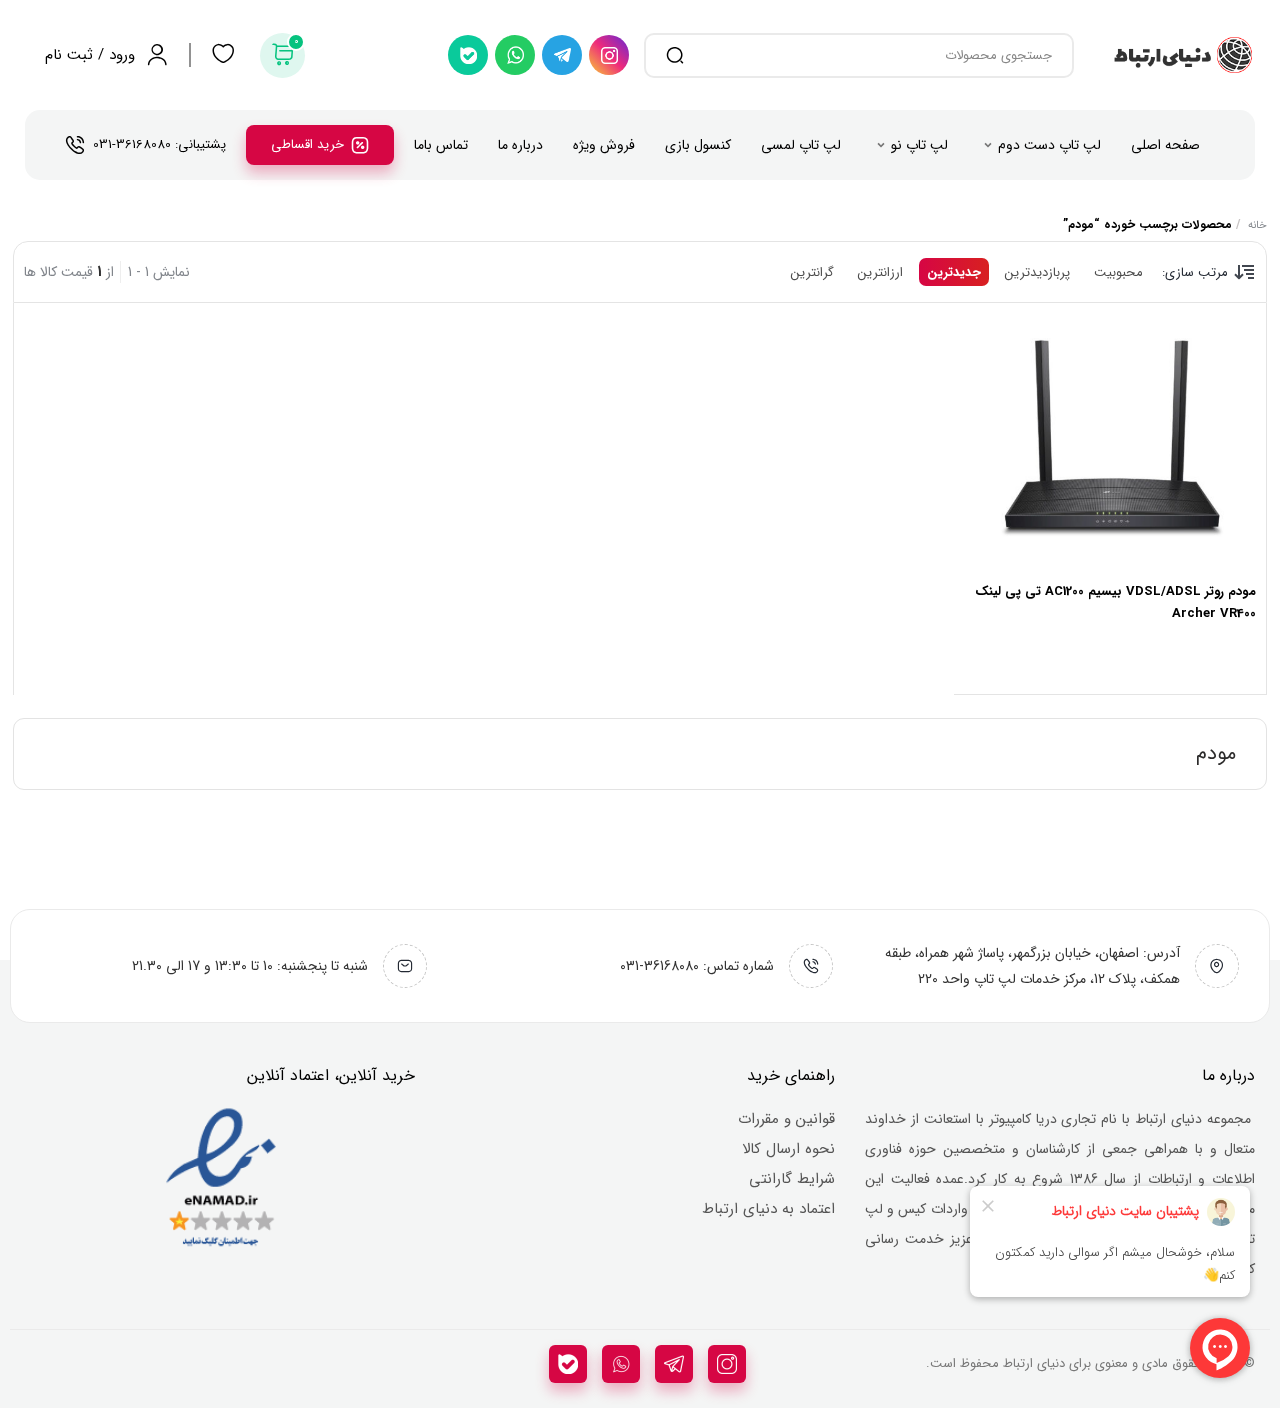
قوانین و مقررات (786, 1119)
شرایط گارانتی (792, 1179)
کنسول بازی (698, 145)
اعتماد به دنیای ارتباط (768, 1209)
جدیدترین (954, 272)
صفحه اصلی (1165, 145)
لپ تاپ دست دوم (1049, 145)
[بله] (468, 55)
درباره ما (520, 145)
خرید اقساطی (307, 144)
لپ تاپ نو (919, 145)
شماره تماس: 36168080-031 (697, 966)
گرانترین (812, 272)
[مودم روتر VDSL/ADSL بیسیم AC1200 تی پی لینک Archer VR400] (1110, 442)
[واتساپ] (515, 55)
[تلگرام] (562, 55)
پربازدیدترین (1037, 272)
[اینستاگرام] (609, 55)
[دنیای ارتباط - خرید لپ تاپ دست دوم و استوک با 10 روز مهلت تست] (1182, 55)
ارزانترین (880, 272)
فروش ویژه (604, 145)
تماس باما (441, 145)
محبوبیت (1118, 272)
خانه (1257, 225)
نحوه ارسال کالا (788, 1149)
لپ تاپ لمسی (801, 145)
